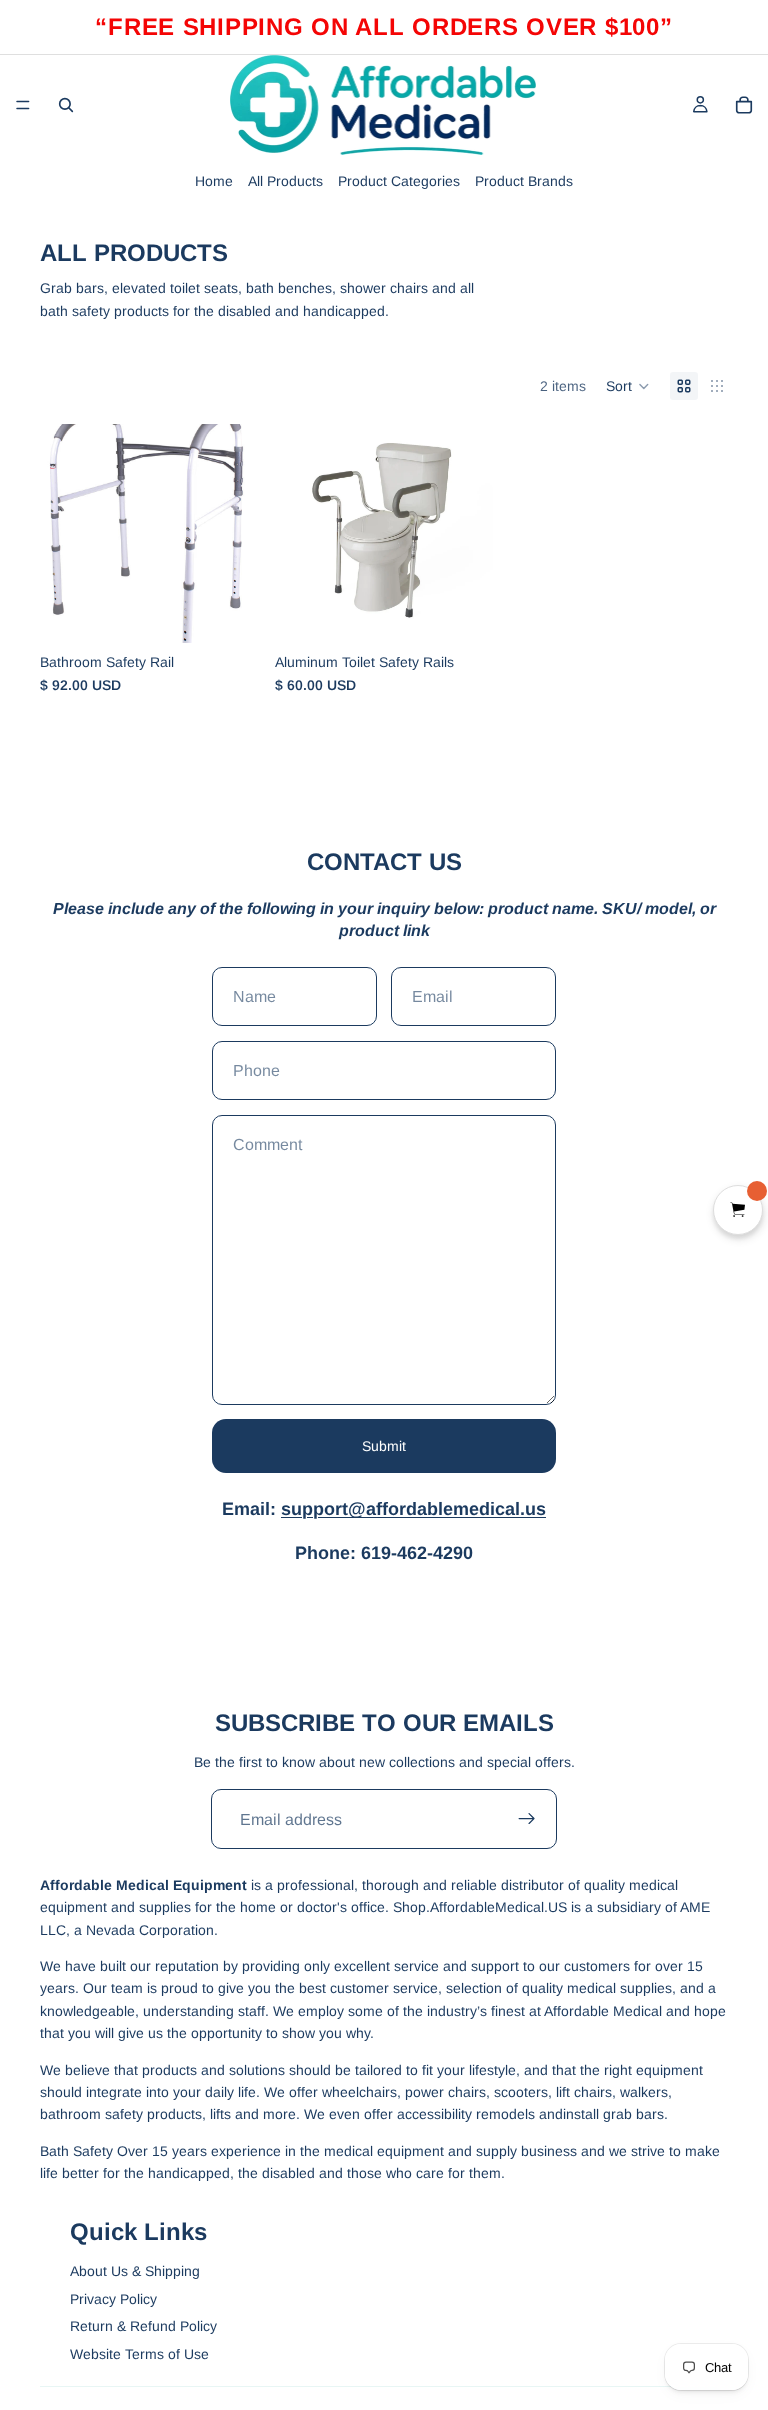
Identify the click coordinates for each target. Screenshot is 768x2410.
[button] (628, 386)
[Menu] (23, 105)
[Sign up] (527, 1819)
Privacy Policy (113, 2299)
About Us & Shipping (135, 2271)
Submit (384, 1446)
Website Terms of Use (139, 2354)
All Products (285, 181)
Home (214, 181)
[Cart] (744, 105)
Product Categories (399, 181)
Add (245, 612)
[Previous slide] (62, 533)
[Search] (66, 105)
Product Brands (524, 181)
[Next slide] (237, 533)
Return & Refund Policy (143, 2326)
